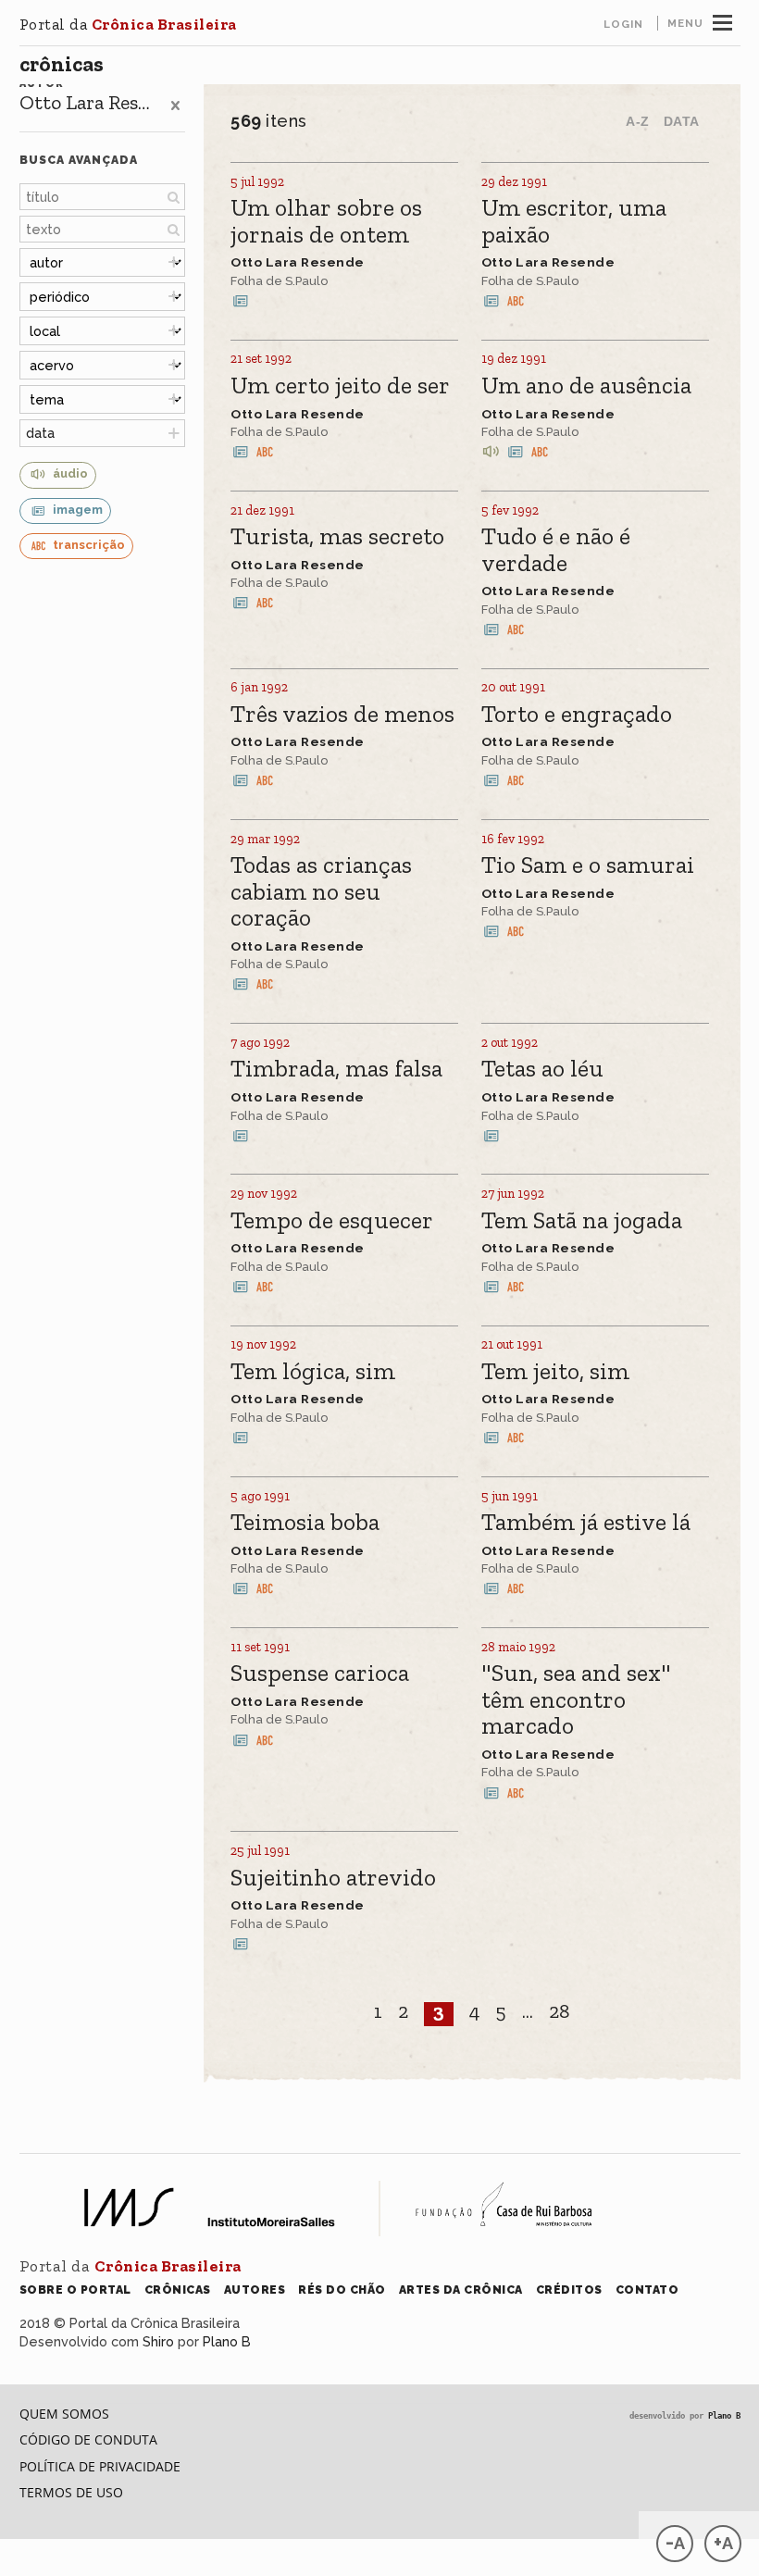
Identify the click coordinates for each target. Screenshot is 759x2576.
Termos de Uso (71, 2492)
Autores (255, 2290)
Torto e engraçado (577, 715)
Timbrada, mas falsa (336, 1070)
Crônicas (62, 64)
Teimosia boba (305, 1523)
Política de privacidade (100, 2466)
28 (560, 2012)
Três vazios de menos (342, 715)
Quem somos (64, 2414)
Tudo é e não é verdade (556, 550)
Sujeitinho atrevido (333, 1879)
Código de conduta (88, 2439)
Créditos (569, 2290)
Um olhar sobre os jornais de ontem (326, 222)
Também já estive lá (586, 1523)
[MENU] (722, 20)
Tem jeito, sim (555, 1372)
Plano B (227, 2341)
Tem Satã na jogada (582, 1221)
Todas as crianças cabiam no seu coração (321, 892)
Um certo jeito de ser (340, 386)
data (40, 433)
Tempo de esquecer (332, 1221)
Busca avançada (79, 160)
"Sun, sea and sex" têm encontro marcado (576, 1700)
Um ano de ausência (586, 386)
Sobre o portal (75, 2290)
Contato (647, 2290)
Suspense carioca (320, 1674)
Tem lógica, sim (313, 1372)
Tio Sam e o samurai (588, 866)
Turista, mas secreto (337, 537)
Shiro (158, 2341)
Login (623, 24)
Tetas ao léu (542, 1070)
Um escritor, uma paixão (574, 222)
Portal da (128, 24)
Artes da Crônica (461, 2290)
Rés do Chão (342, 2290)
